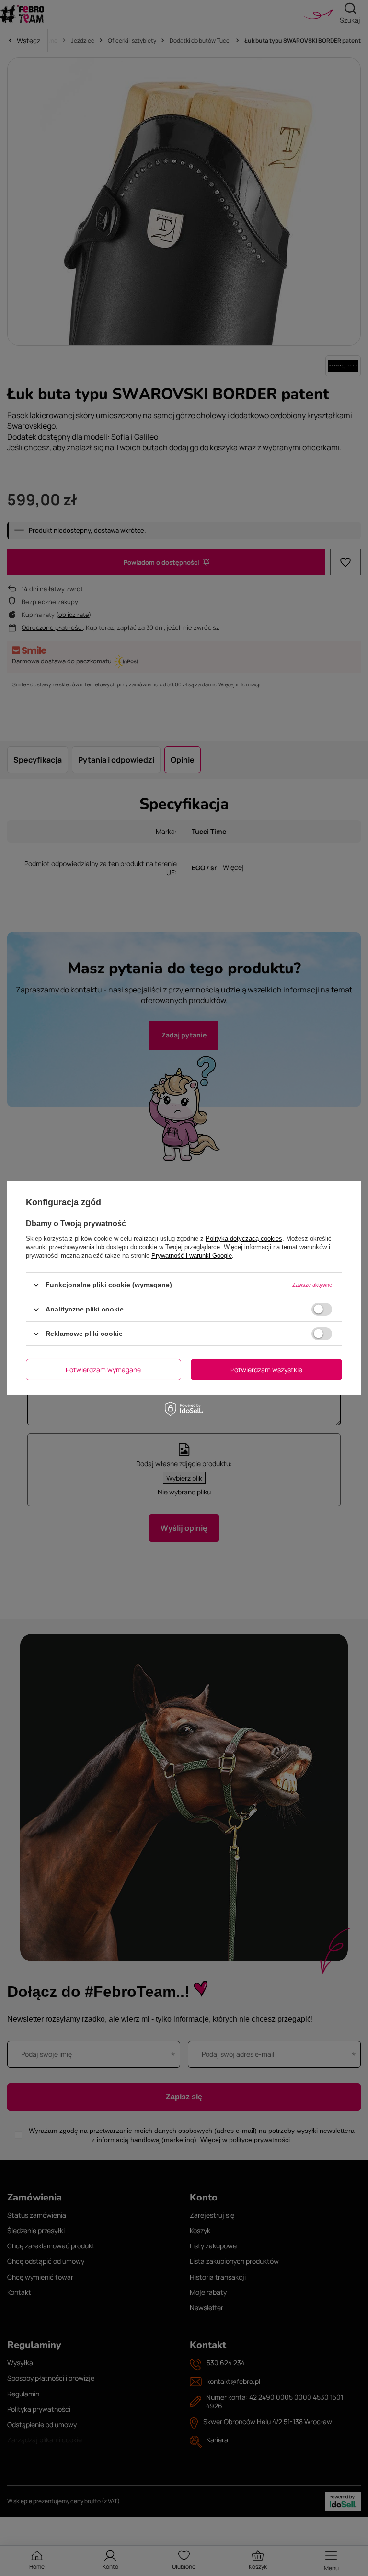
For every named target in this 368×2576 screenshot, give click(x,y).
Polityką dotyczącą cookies (244, 1238)
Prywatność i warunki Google (192, 1256)
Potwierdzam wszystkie (266, 1369)
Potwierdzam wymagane (103, 1369)
